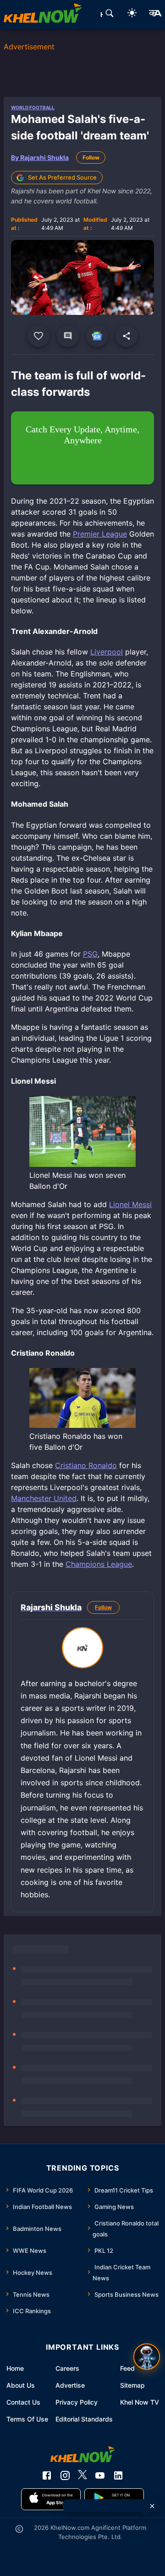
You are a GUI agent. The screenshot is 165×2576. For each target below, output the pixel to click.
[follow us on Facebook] (47, 2475)
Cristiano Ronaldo (86, 1465)
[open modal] (147, 2357)
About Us (21, 2385)
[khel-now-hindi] (155, 15)
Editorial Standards (84, 2419)
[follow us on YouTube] (100, 2475)
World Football (33, 107)
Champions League (99, 1564)
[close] (152, 2506)
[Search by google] (110, 15)
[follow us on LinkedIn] (118, 2475)
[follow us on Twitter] (82, 2475)
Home (15, 2368)
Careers (67, 2368)
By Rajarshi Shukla (40, 157)
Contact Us (23, 2402)
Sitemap (132, 2385)
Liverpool (107, 652)
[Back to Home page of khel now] (43, 15)
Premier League (100, 534)
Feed (127, 2368)
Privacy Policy (77, 2402)
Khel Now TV (140, 2402)
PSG (90, 954)
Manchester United (44, 1498)
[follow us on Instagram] (65, 2475)
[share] (126, 336)
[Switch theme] (132, 14)
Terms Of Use (27, 2419)
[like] (38, 336)
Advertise (70, 2385)
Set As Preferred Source (62, 177)
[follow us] (97, 336)
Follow (91, 157)
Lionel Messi (130, 1204)
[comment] (68, 336)
